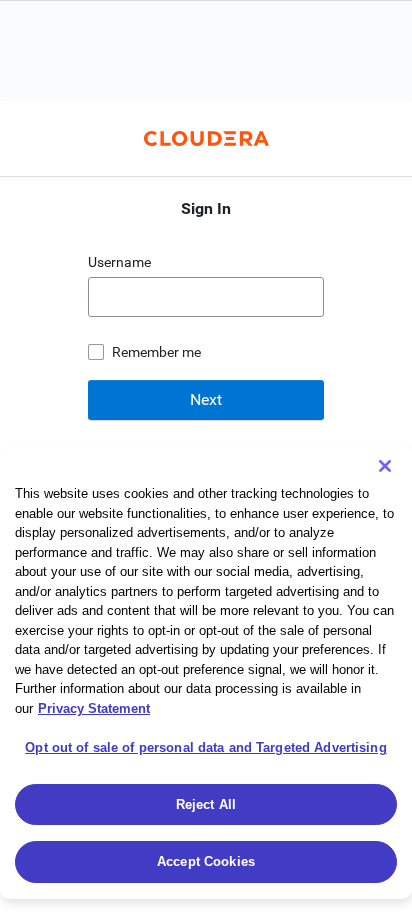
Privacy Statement (94, 708)
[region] (206, 671)
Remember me (156, 352)
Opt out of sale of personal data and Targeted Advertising (205, 747)
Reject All (206, 804)
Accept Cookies (206, 861)
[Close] (385, 466)
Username (121, 262)
